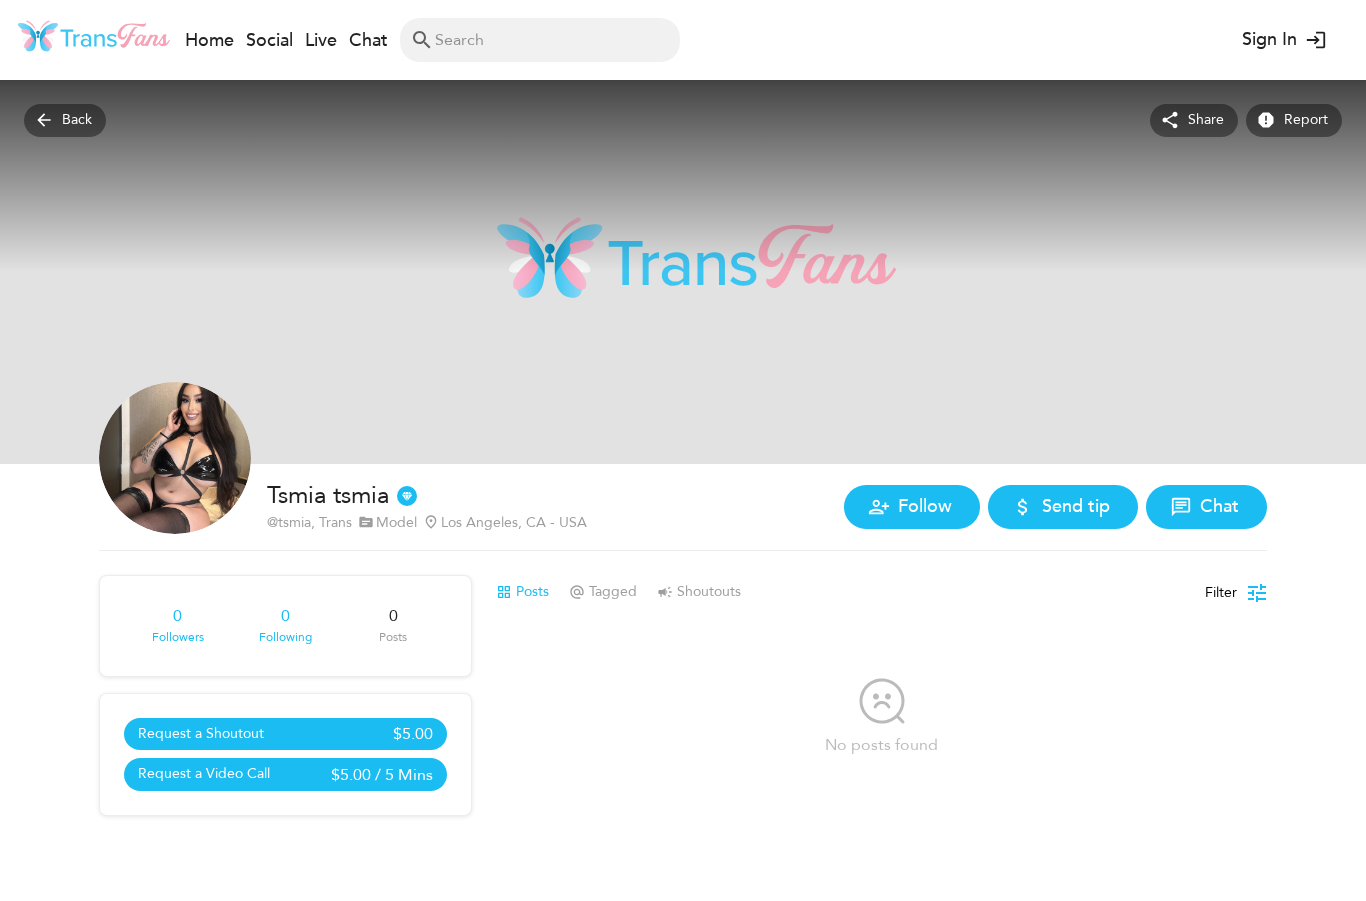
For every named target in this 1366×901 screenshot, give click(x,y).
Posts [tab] (532, 591)
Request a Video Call (285, 775)
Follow (925, 506)
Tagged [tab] (613, 591)
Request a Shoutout (285, 734)
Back (77, 119)
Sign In (1269, 39)
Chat (1219, 506)
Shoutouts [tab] (709, 591)
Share (1206, 119)
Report (1306, 119)
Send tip (1076, 506)
